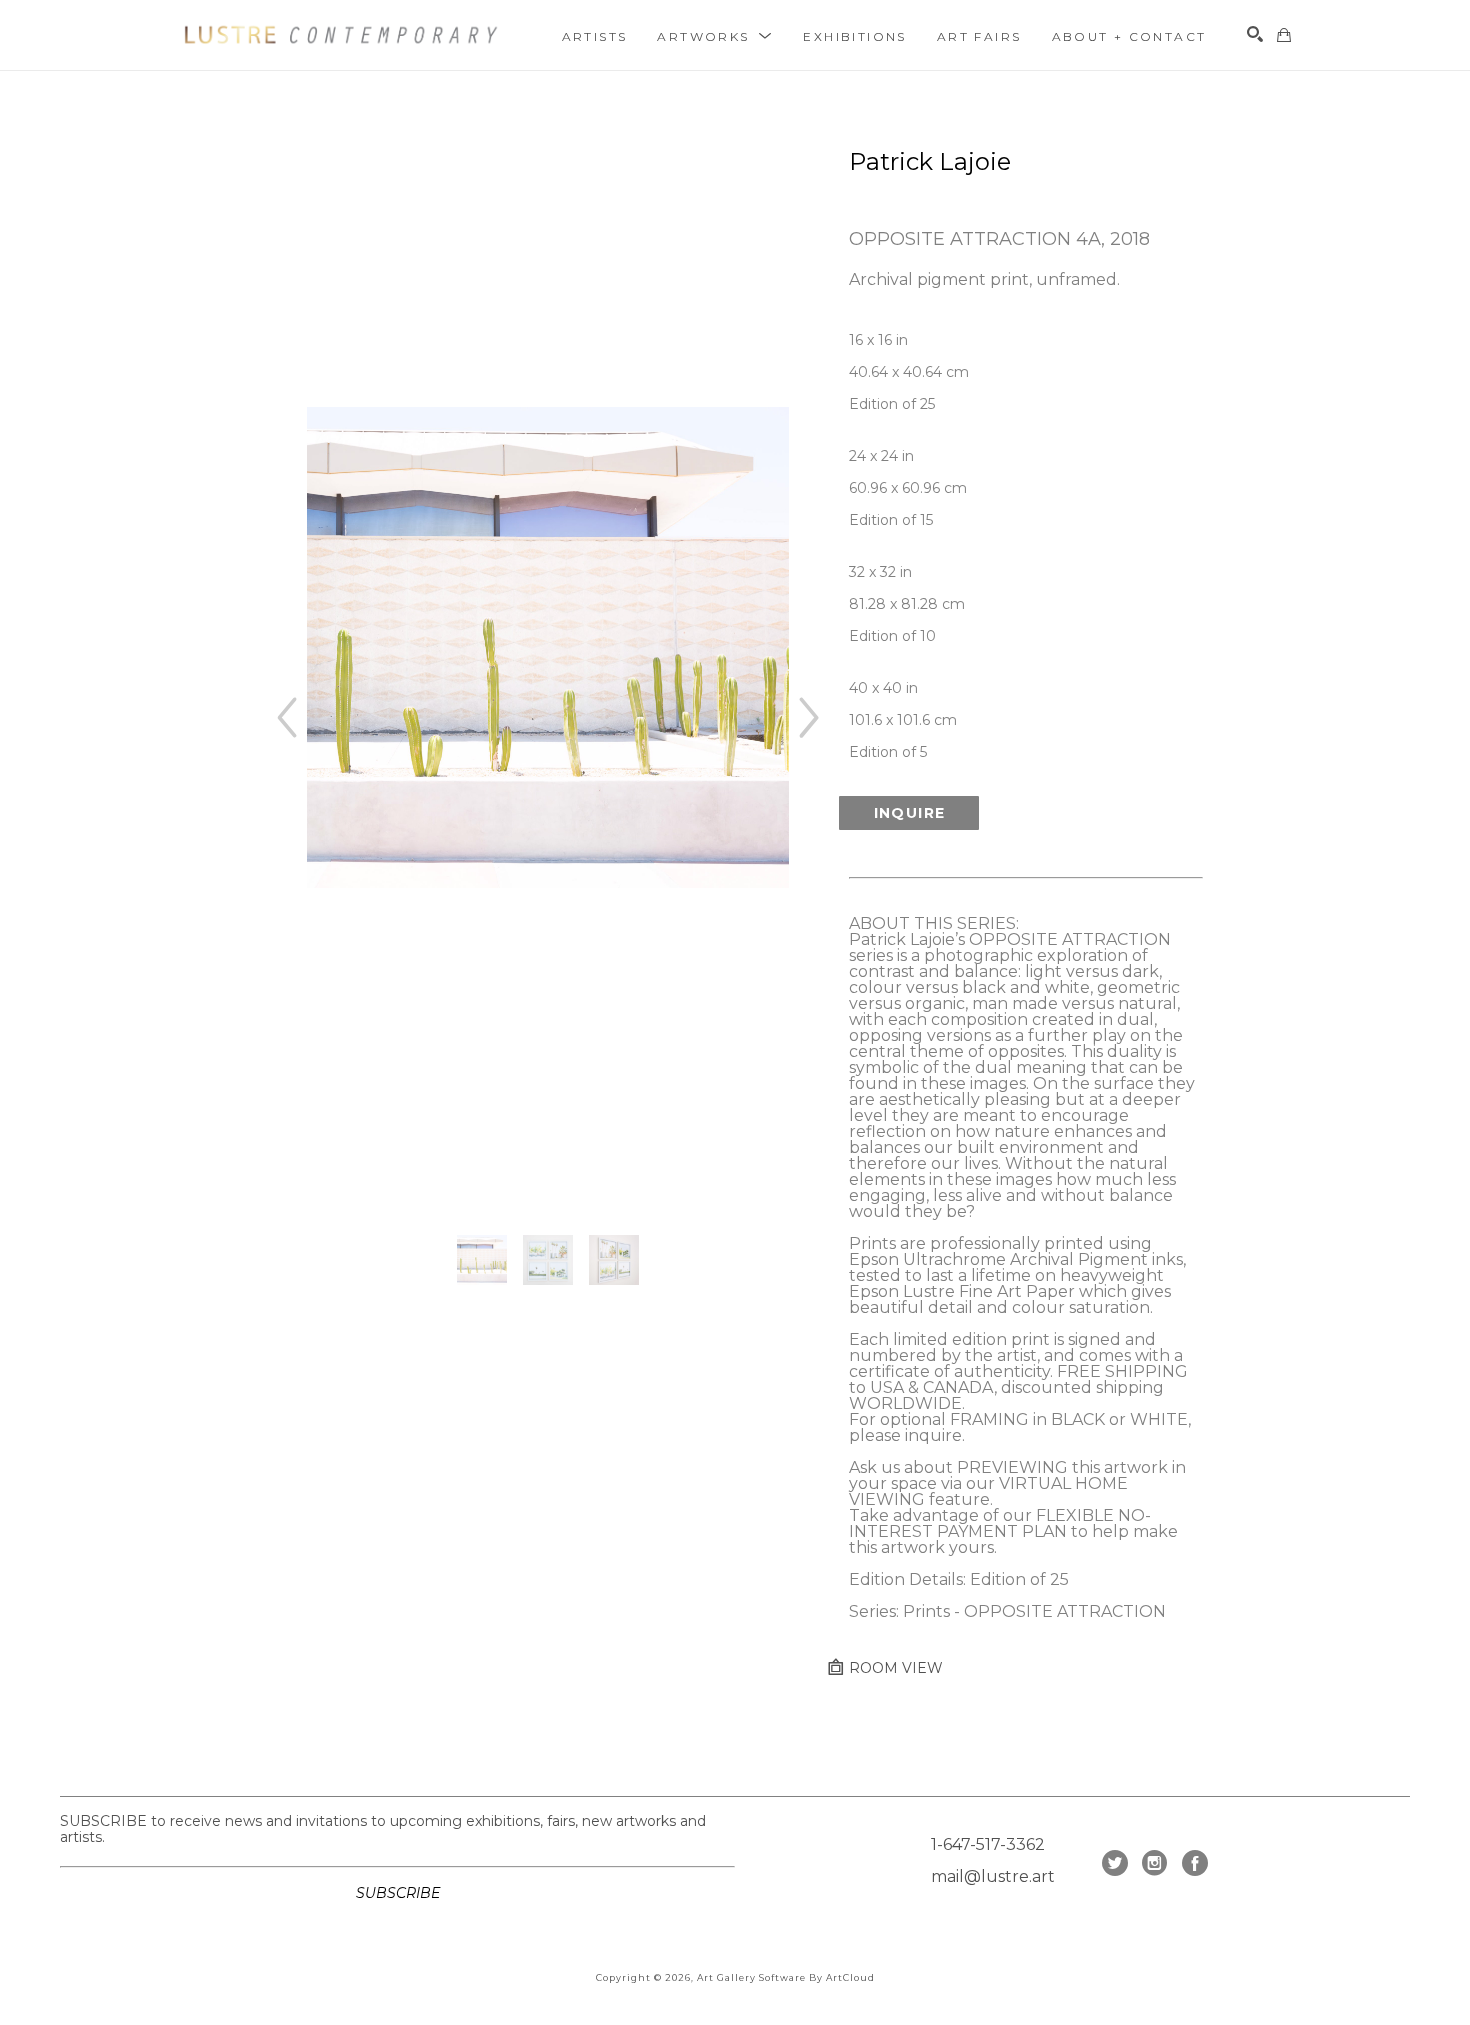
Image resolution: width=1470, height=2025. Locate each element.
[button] (715, 36)
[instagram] (1155, 1863)
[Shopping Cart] (1284, 35)
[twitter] (1115, 1863)
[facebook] (1195, 1863)
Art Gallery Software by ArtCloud (786, 1977)
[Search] (1255, 34)
